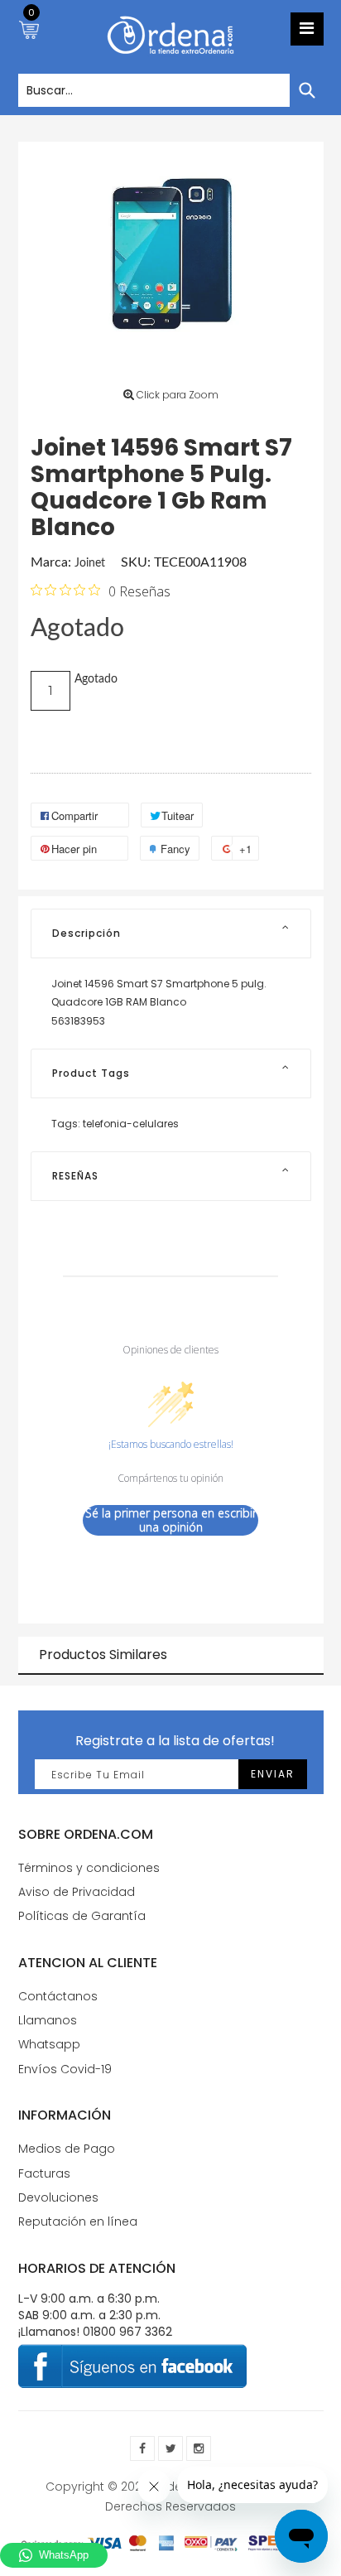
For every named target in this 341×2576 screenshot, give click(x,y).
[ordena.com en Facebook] (142, 2448)
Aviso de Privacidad (77, 1892)
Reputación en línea (78, 2221)
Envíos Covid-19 (65, 2069)
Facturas (44, 2173)
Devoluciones (58, 2197)
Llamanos (48, 2020)
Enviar (273, 1774)
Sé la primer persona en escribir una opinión (171, 1520)
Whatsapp (49, 2044)
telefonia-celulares (131, 1124)
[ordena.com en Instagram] (199, 2448)
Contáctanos (58, 1996)
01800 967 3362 (127, 2332)
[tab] (171, 933)
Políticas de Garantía (82, 1916)
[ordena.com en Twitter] (170, 2448)
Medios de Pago (67, 2149)
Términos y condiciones (89, 1868)
